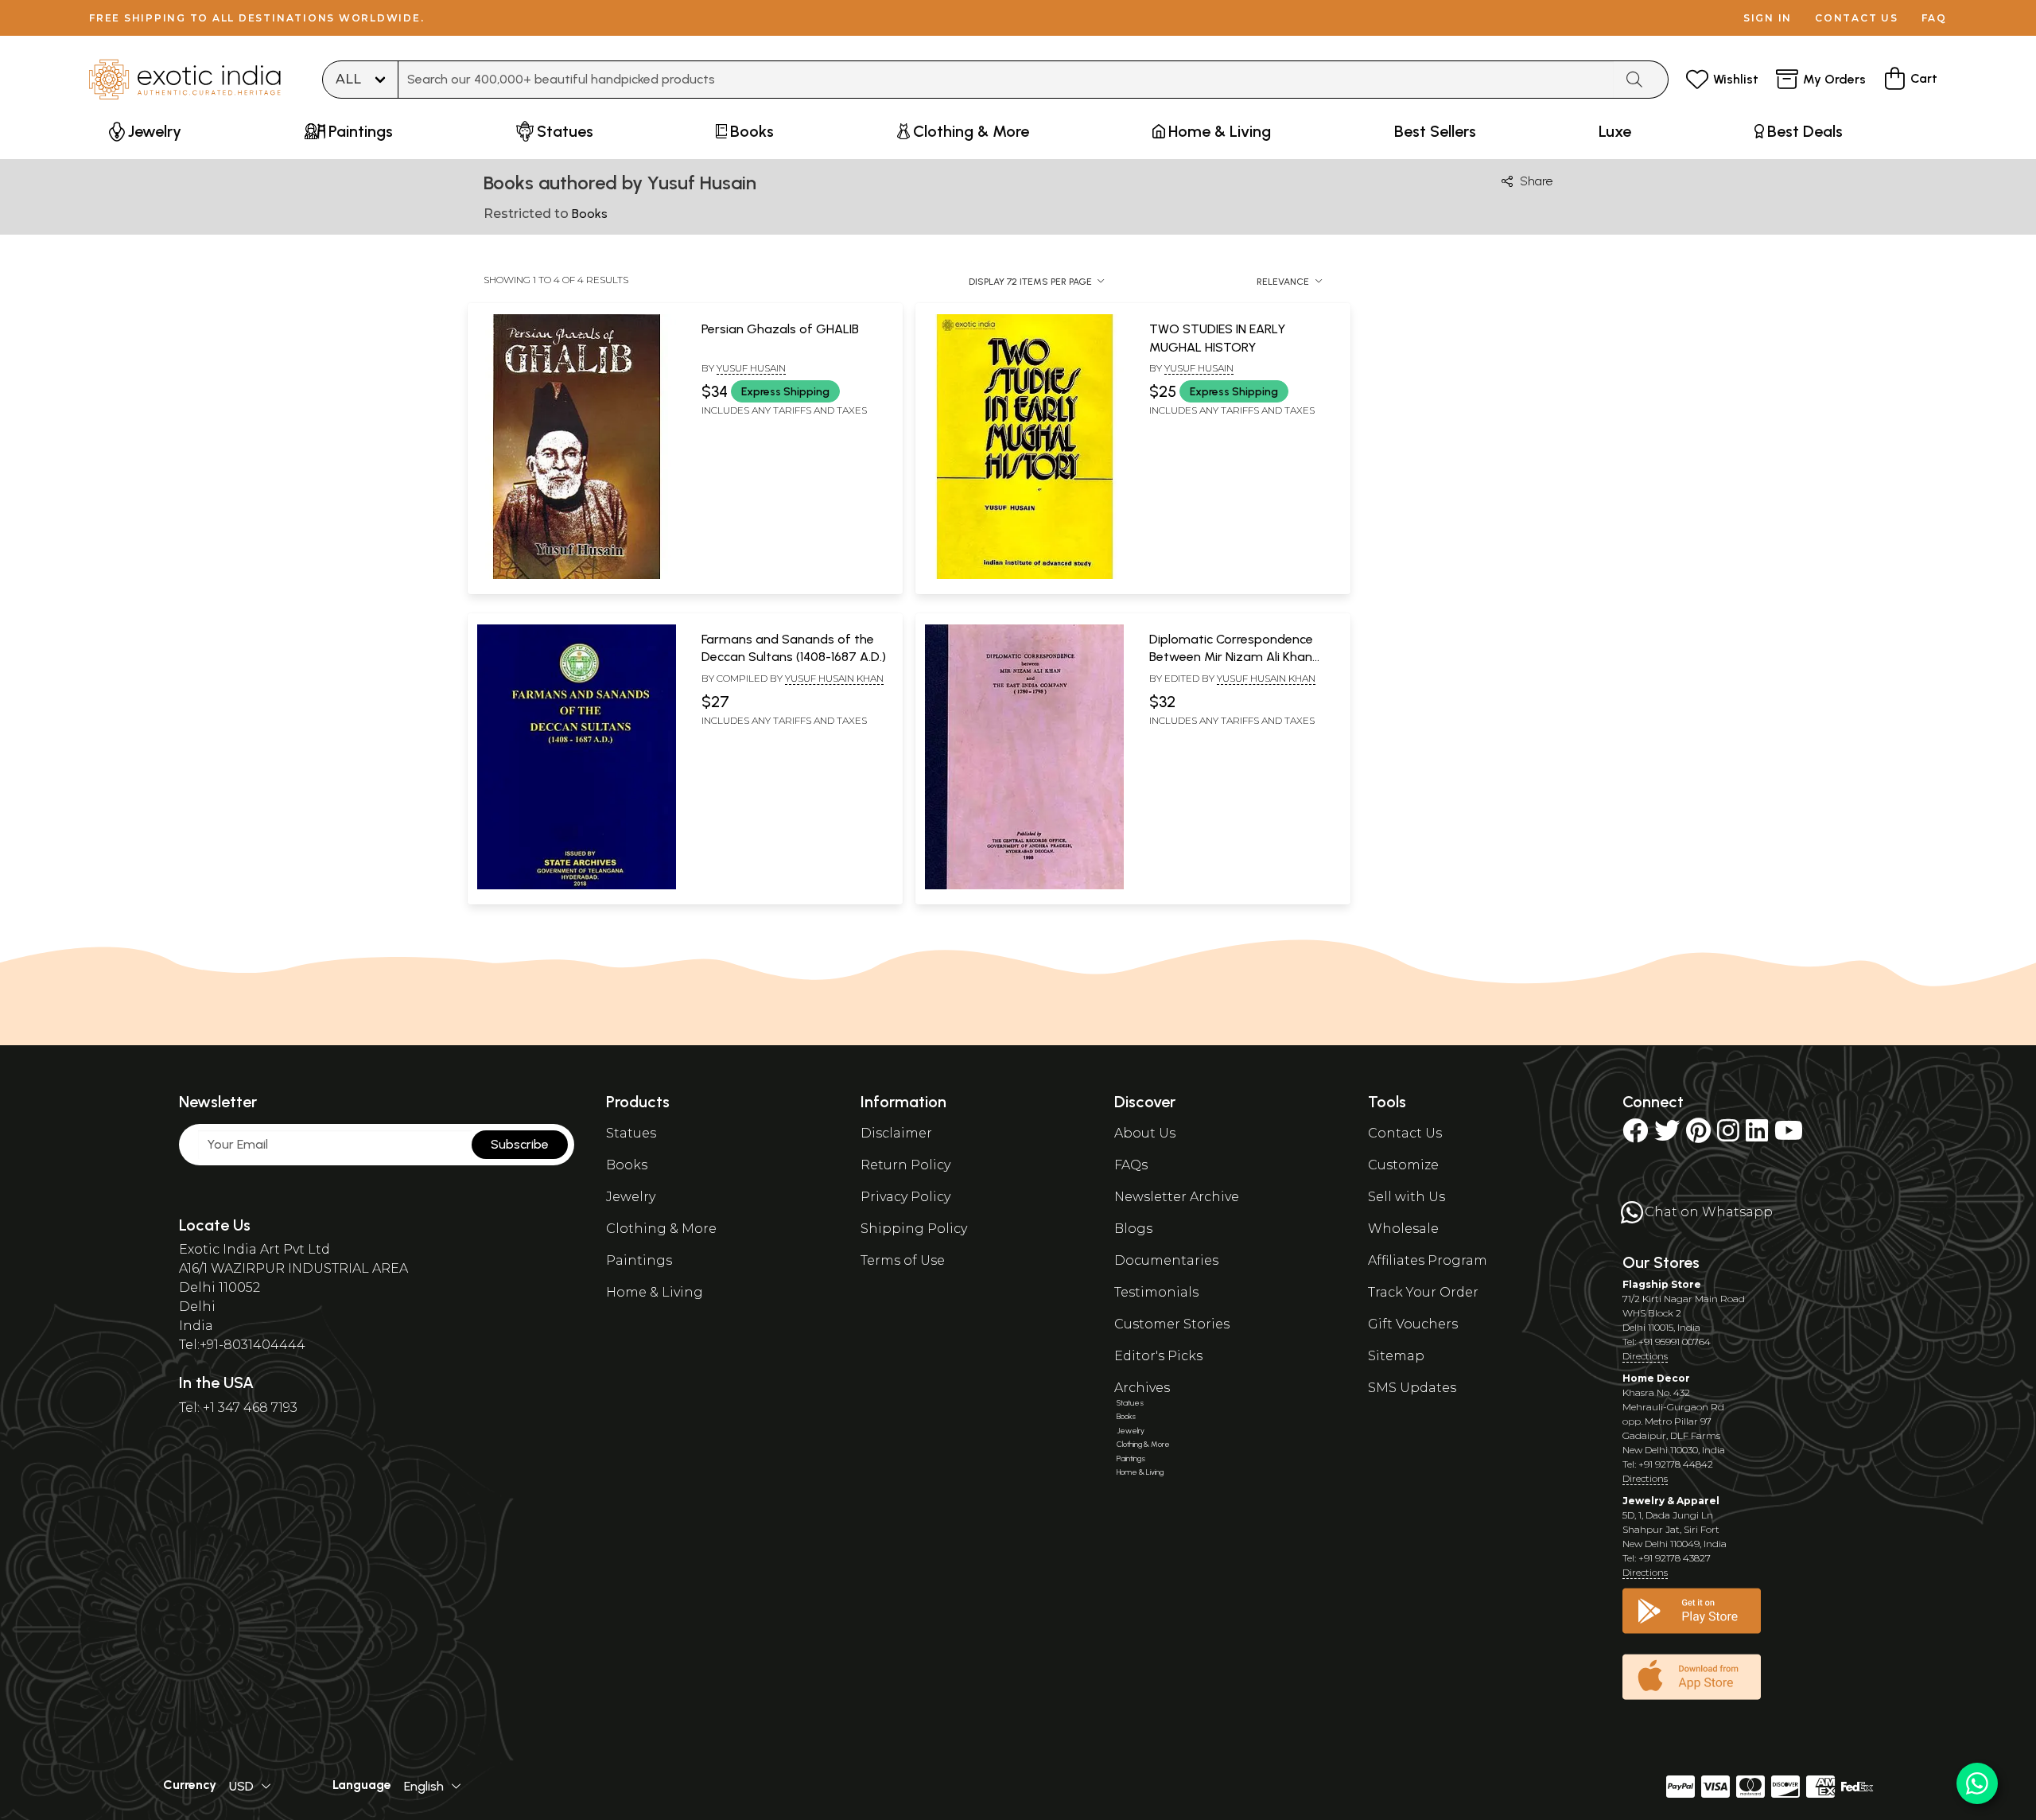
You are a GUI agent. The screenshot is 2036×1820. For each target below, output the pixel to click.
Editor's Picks (1158, 1356)
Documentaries (1166, 1260)
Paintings (639, 1260)
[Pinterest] (1698, 1136)
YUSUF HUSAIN (1199, 368)
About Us (1145, 1133)
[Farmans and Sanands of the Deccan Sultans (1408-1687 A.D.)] (577, 886)
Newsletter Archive (1177, 1197)
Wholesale (1403, 1229)
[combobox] (1006, 80)
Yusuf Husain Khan (834, 678)
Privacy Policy (905, 1197)
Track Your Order (1423, 1292)
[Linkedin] (1757, 1136)
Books (627, 1165)
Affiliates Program (1428, 1260)
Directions (1645, 1356)
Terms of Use (903, 1260)
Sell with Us (1407, 1197)
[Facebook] (1635, 1136)
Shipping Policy (914, 1229)
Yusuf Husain (751, 368)
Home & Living (655, 1292)
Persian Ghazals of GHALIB (780, 329)
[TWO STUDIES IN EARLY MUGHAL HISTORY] (1024, 576)
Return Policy (905, 1165)
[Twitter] (1667, 1136)
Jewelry (631, 1197)
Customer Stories (1172, 1324)
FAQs (1131, 1165)
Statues (631, 1133)
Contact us (1857, 18)
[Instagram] (1728, 1136)
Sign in (1768, 18)
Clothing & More (661, 1229)
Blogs (1133, 1229)
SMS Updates (1412, 1388)
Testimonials (1156, 1292)
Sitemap (1396, 1356)
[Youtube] (1789, 1136)
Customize (1403, 1165)
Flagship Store (1662, 1284)
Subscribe (520, 1144)
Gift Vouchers (1413, 1324)
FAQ (1934, 18)
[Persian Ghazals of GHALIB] (577, 576)
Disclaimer (896, 1133)
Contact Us (1405, 1133)
